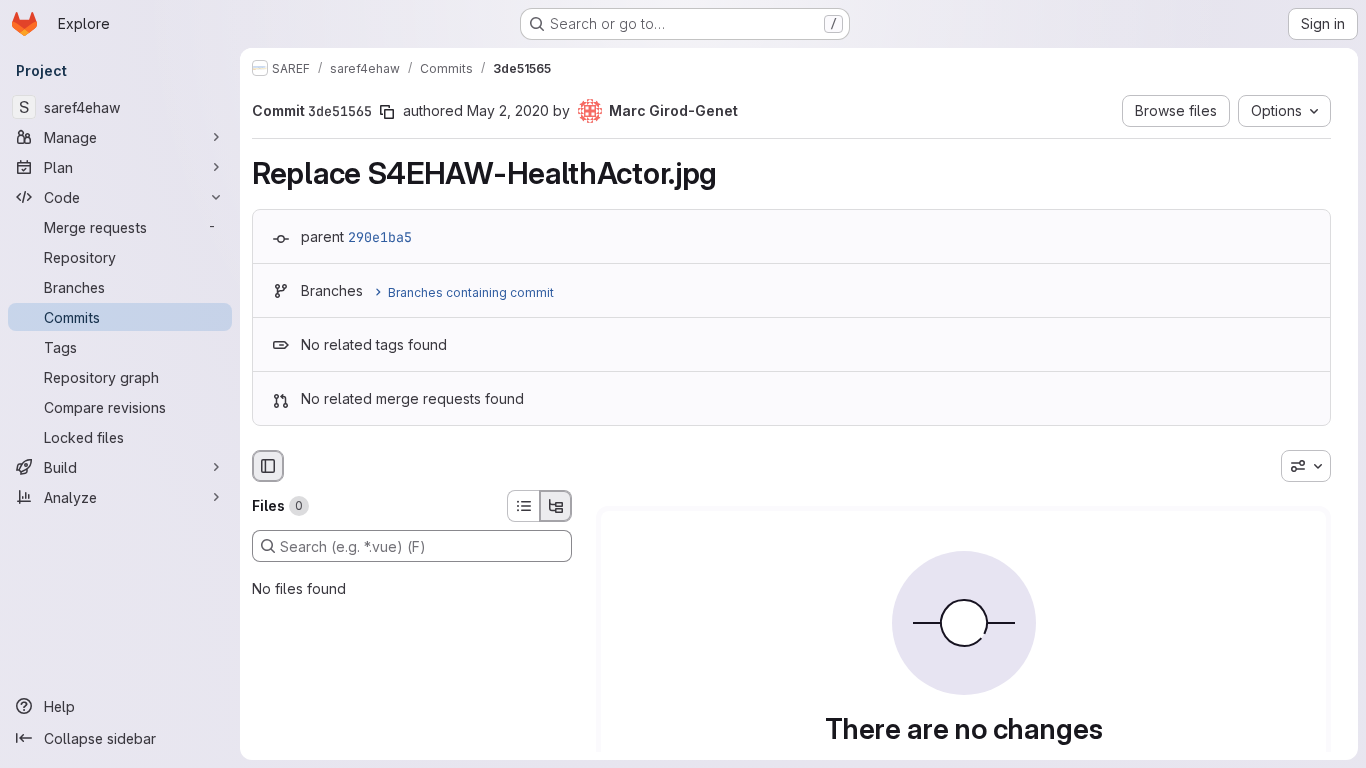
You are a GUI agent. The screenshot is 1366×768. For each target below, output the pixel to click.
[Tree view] (556, 506)
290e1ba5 (380, 237)
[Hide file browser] (268, 466)
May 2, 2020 (508, 110)
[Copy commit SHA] (387, 112)
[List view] (523, 506)
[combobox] (1306, 466)
